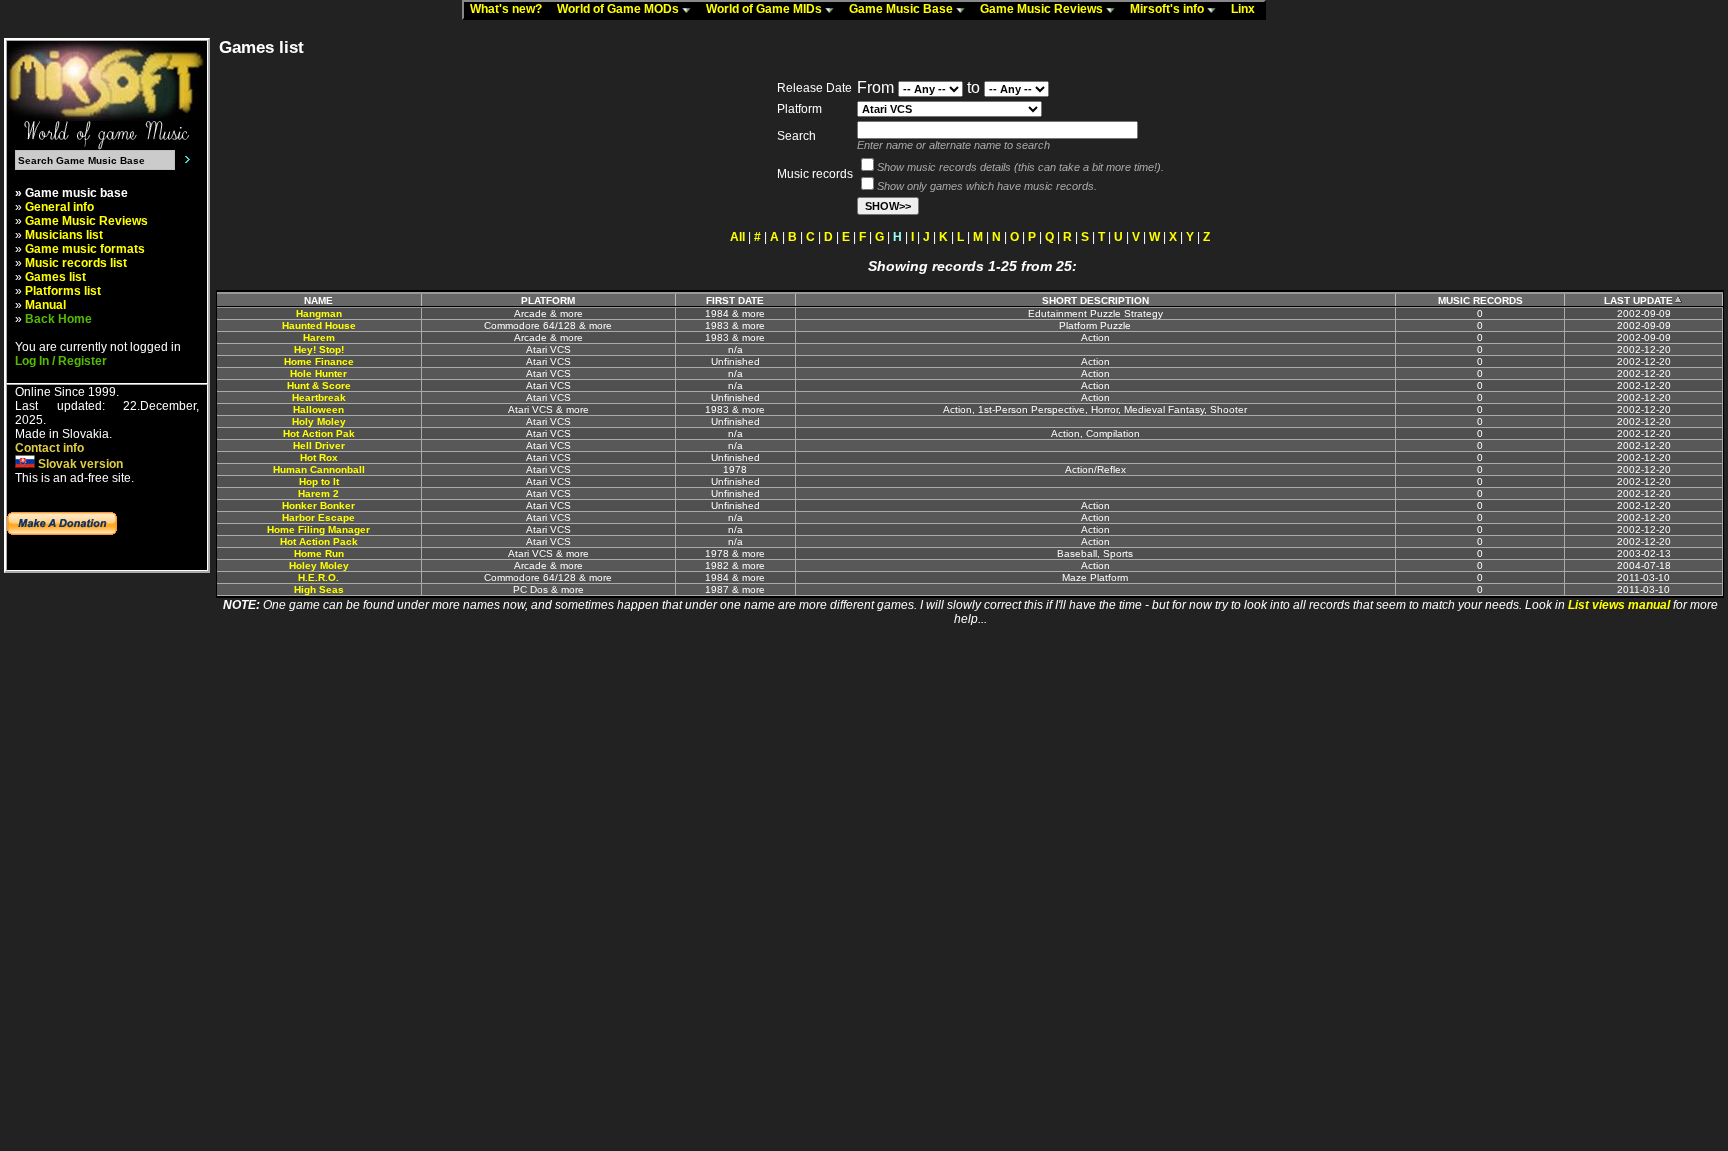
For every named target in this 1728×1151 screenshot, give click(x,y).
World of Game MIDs (765, 9)
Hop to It (319, 481)
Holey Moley (319, 565)
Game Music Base (902, 9)
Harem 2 (318, 493)
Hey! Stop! (319, 349)
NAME (318, 300)
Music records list (76, 263)
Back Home (58, 319)
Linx (1247, 9)
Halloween (318, 409)
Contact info (49, 448)
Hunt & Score (319, 385)
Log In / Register (61, 361)
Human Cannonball (319, 469)
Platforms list (63, 291)
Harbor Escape (318, 517)
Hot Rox (319, 457)
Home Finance (319, 361)
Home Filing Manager (318, 529)
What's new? (510, 9)
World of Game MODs (619, 9)
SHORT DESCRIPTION (1095, 300)
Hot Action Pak (319, 433)
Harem (319, 337)
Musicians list (64, 235)
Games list (55, 277)
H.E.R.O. (318, 577)
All (737, 237)
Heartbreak (319, 397)
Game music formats (85, 249)
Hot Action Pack (319, 541)
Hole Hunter (318, 373)
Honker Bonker (318, 505)
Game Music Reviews (1043, 9)
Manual (45, 305)
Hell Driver (319, 445)
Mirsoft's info (1168, 9)
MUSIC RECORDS (1480, 300)
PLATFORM (548, 300)
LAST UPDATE (1638, 300)
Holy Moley (319, 421)
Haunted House (319, 325)
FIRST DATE (735, 300)
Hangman (319, 313)
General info (59, 207)
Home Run (319, 553)
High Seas (319, 589)
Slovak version (79, 464)
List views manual (1619, 605)
